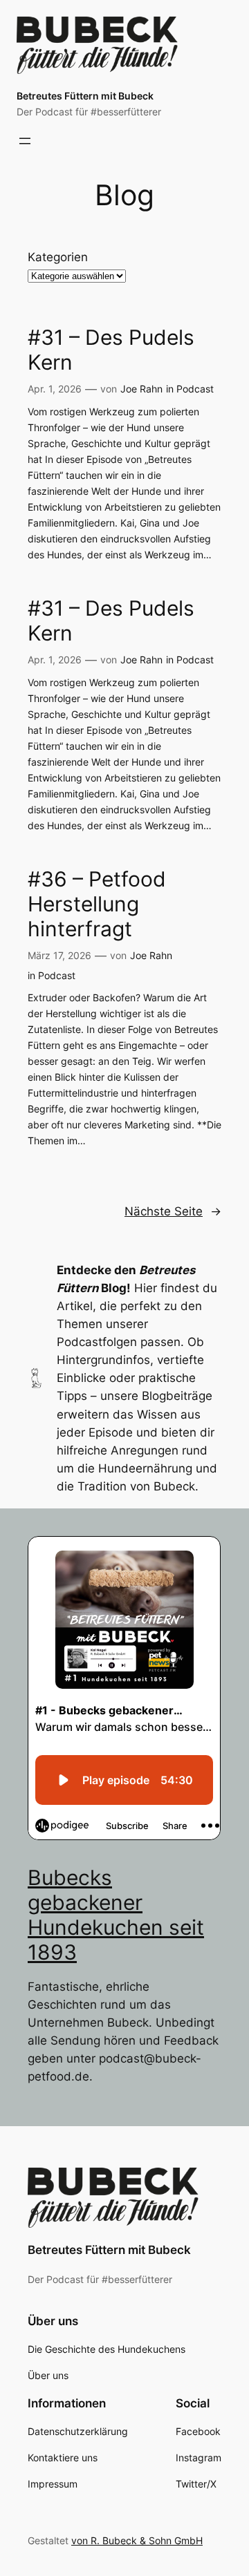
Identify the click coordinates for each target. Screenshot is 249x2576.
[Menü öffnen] (25, 141)
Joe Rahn (141, 389)
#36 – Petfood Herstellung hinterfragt (97, 904)
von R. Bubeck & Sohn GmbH (137, 2540)
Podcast (195, 389)
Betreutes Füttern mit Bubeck (85, 96)
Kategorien (58, 257)
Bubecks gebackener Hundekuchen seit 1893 (116, 1915)
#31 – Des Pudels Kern (111, 350)
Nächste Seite (173, 1211)
